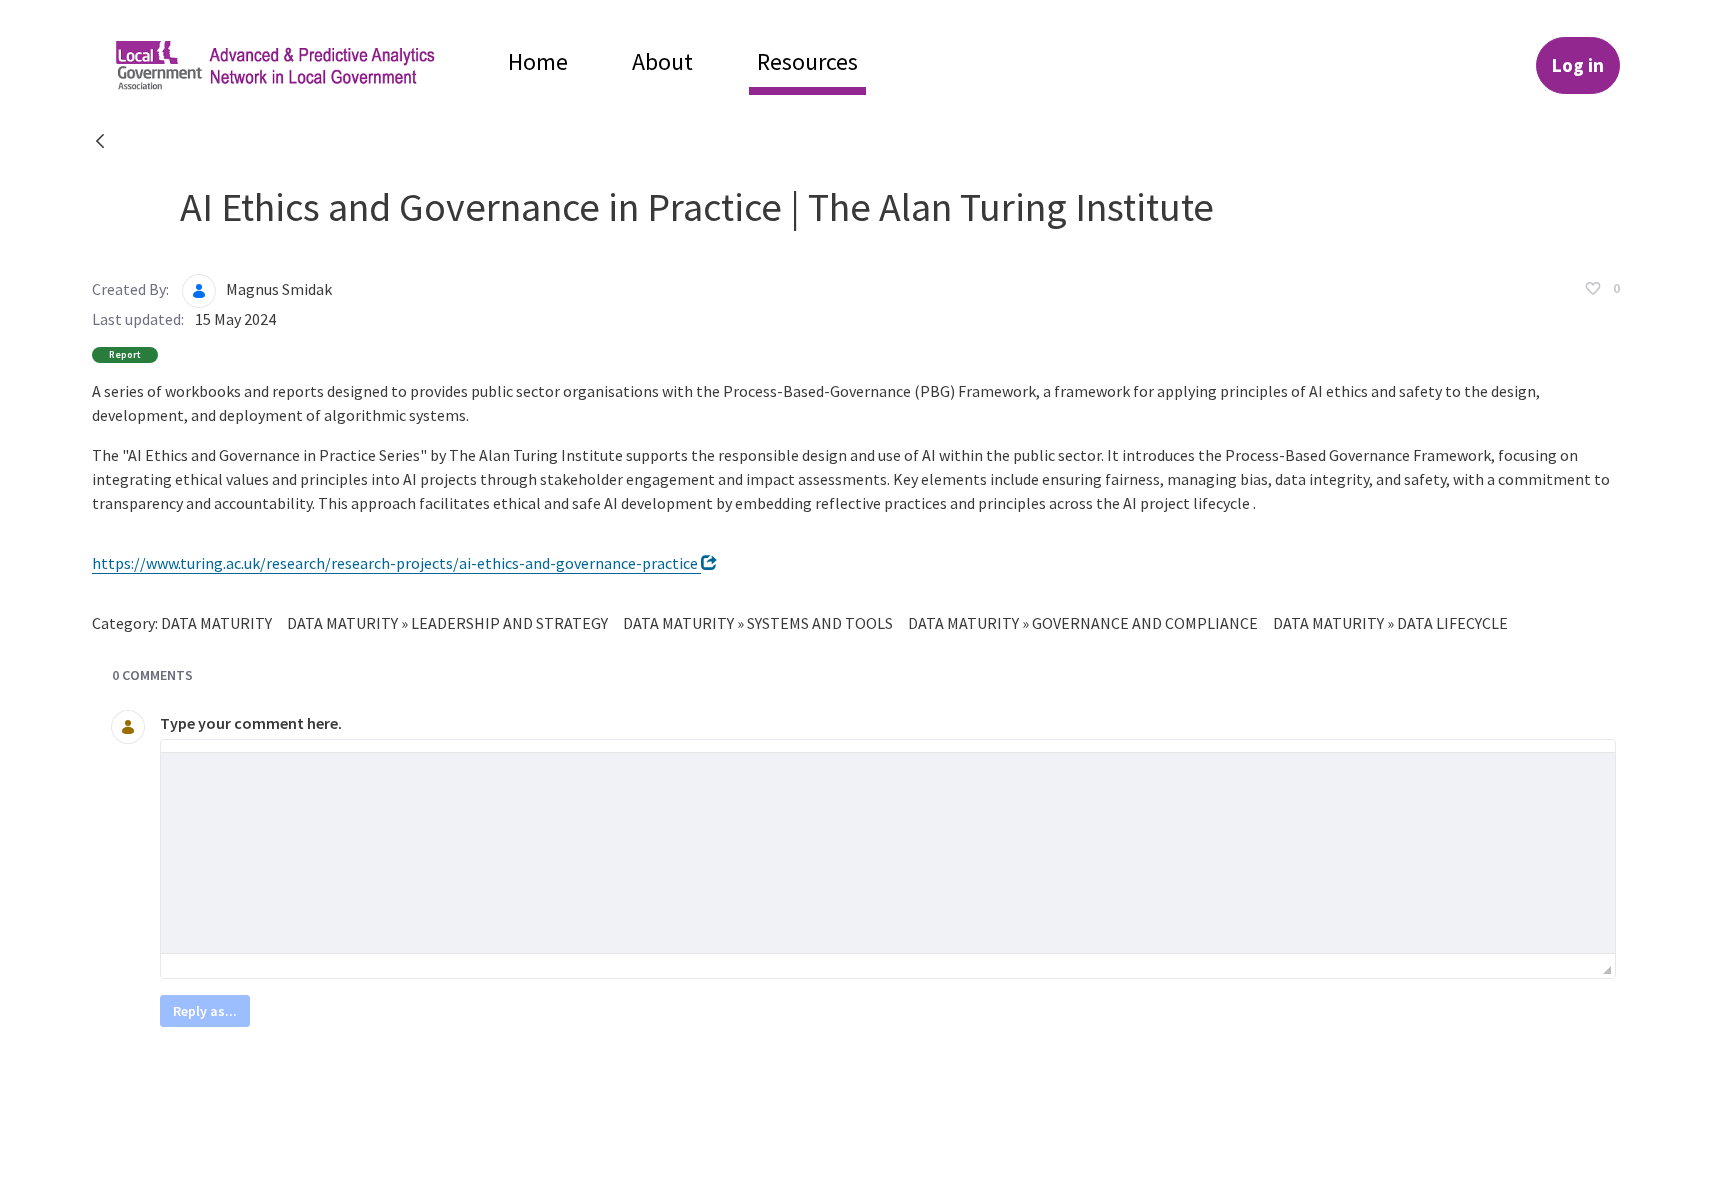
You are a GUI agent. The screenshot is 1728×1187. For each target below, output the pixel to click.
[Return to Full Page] (100, 143)
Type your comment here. (251, 723)
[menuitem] (538, 61)
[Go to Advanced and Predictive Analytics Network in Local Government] (292, 65)
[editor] (888, 853)
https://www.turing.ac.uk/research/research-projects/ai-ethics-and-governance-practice (396, 563)
